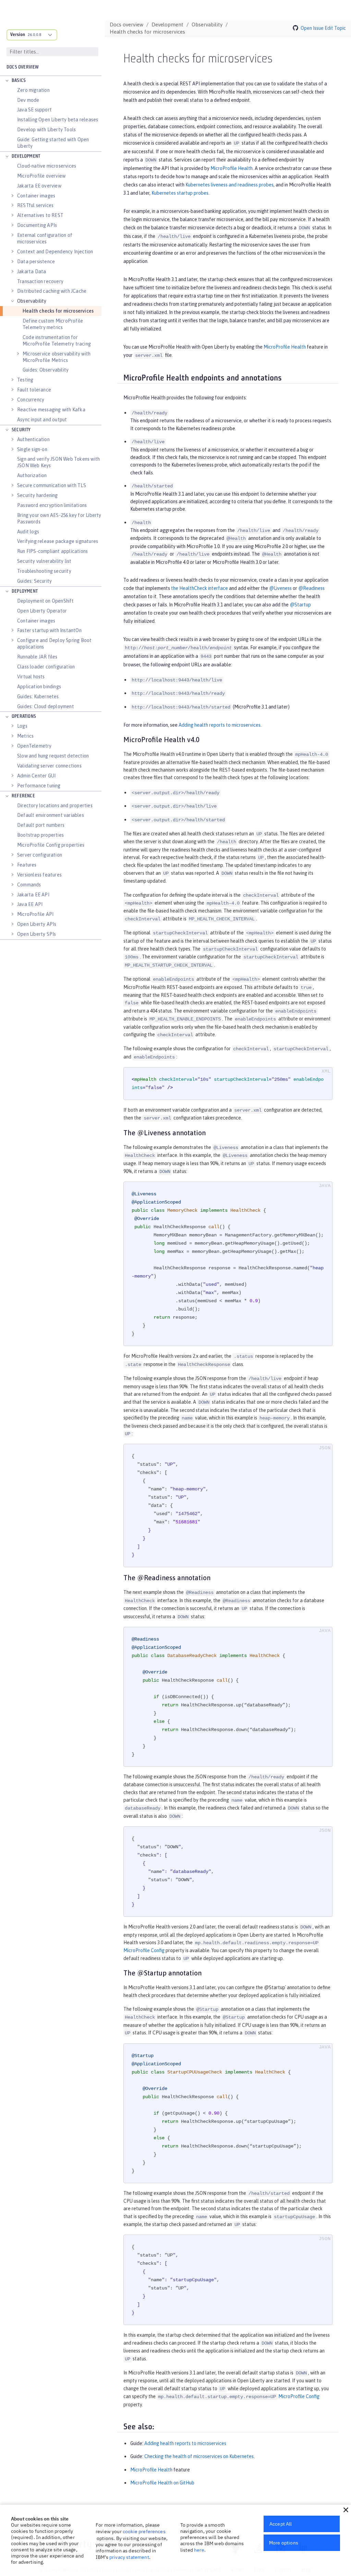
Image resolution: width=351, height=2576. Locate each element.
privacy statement (129, 2557)
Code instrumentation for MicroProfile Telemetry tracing (57, 341)
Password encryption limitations (52, 505)
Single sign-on (32, 449)
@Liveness (280, 588)
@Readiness (311, 588)
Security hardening (38, 495)
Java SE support (34, 110)
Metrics (25, 736)
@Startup (300, 605)
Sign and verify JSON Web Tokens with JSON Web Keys (58, 462)
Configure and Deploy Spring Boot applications (54, 644)
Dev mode (28, 100)
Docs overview (23, 67)
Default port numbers (41, 825)
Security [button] (21, 430)
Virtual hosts (31, 677)
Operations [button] (24, 717)
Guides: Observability (46, 370)
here (199, 2550)
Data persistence (36, 262)
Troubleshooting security (44, 571)
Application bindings (39, 687)
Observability (32, 301)
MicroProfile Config (144, 1950)
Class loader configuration (46, 667)
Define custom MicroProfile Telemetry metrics (53, 324)
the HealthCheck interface (199, 588)
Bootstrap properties (40, 835)
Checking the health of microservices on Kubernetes (199, 2456)
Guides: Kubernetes (38, 697)
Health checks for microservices (58, 311)
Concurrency (31, 400)
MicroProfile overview (41, 176)
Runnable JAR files (37, 657)
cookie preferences (144, 2531)
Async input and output (42, 420)
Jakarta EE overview (39, 186)
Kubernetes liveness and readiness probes (229, 185)
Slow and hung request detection (53, 756)
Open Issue (312, 28)
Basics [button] (19, 81)
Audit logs (28, 532)
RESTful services (35, 205)
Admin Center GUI (36, 776)
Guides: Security (34, 581)
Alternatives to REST (40, 215)
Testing (25, 380)
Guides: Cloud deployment (46, 706)
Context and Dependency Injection (55, 252)
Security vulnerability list (44, 561)
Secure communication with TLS (52, 485)
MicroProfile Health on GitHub (162, 2483)
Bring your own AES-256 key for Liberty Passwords (59, 518)
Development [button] (26, 156)
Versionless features (39, 875)
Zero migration (33, 90)
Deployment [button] (25, 591)
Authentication (33, 439)
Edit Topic (335, 28)
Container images (36, 196)
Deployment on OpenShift (46, 601)
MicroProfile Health (232, 168)
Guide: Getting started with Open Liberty (53, 143)
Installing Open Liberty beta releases (58, 120)
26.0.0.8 (34, 35)
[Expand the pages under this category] (7, 81)
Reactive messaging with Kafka (51, 410)
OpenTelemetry (34, 746)
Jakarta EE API (33, 895)
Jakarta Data (32, 271)
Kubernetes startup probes (180, 193)
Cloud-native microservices (47, 166)
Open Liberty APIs (37, 924)
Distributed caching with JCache (52, 291)
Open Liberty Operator (42, 611)
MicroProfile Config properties (51, 845)
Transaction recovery (40, 281)
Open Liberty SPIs (37, 934)
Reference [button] (23, 796)
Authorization (32, 475)
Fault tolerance (34, 390)
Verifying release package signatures (58, 541)
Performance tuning (39, 786)
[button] (346, 2510)
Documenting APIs (37, 225)
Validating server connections (49, 766)
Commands (29, 885)
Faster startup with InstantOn (49, 630)
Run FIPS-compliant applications (52, 551)
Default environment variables (51, 815)
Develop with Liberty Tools (46, 130)
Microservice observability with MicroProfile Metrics (57, 357)
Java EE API (30, 904)
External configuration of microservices (45, 238)
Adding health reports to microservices (220, 725)
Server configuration (40, 855)
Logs (22, 726)
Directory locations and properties (55, 806)
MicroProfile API (35, 914)
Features (27, 865)
